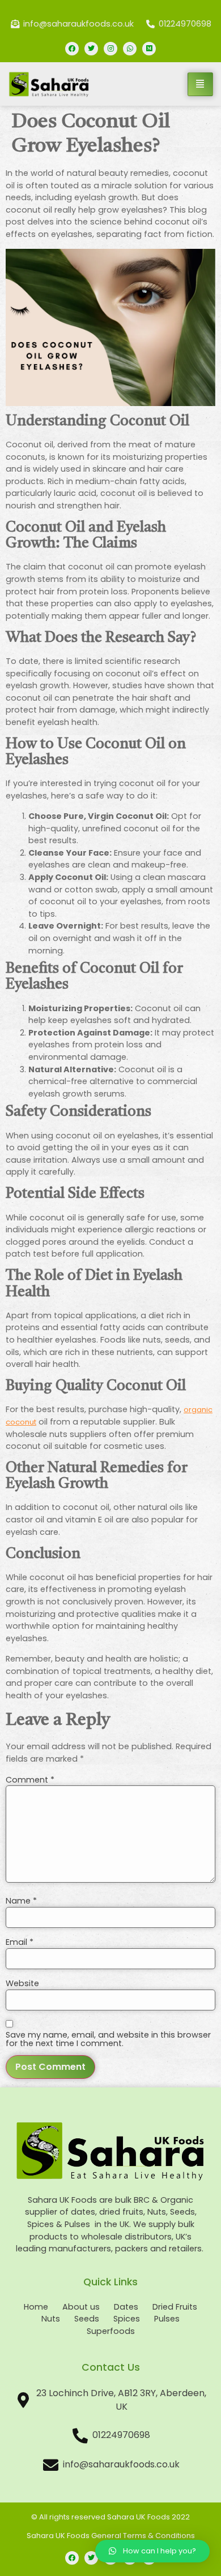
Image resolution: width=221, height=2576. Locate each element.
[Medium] (149, 49)
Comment (30, 1780)
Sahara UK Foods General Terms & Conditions (111, 2536)
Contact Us (111, 2367)
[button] (152, 2551)
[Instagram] (110, 49)
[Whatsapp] (130, 49)
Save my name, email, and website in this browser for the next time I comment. (108, 2039)
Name (21, 1901)
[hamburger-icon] (200, 84)
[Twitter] (91, 49)
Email (20, 1942)
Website (22, 1983)
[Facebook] (72, 49)
